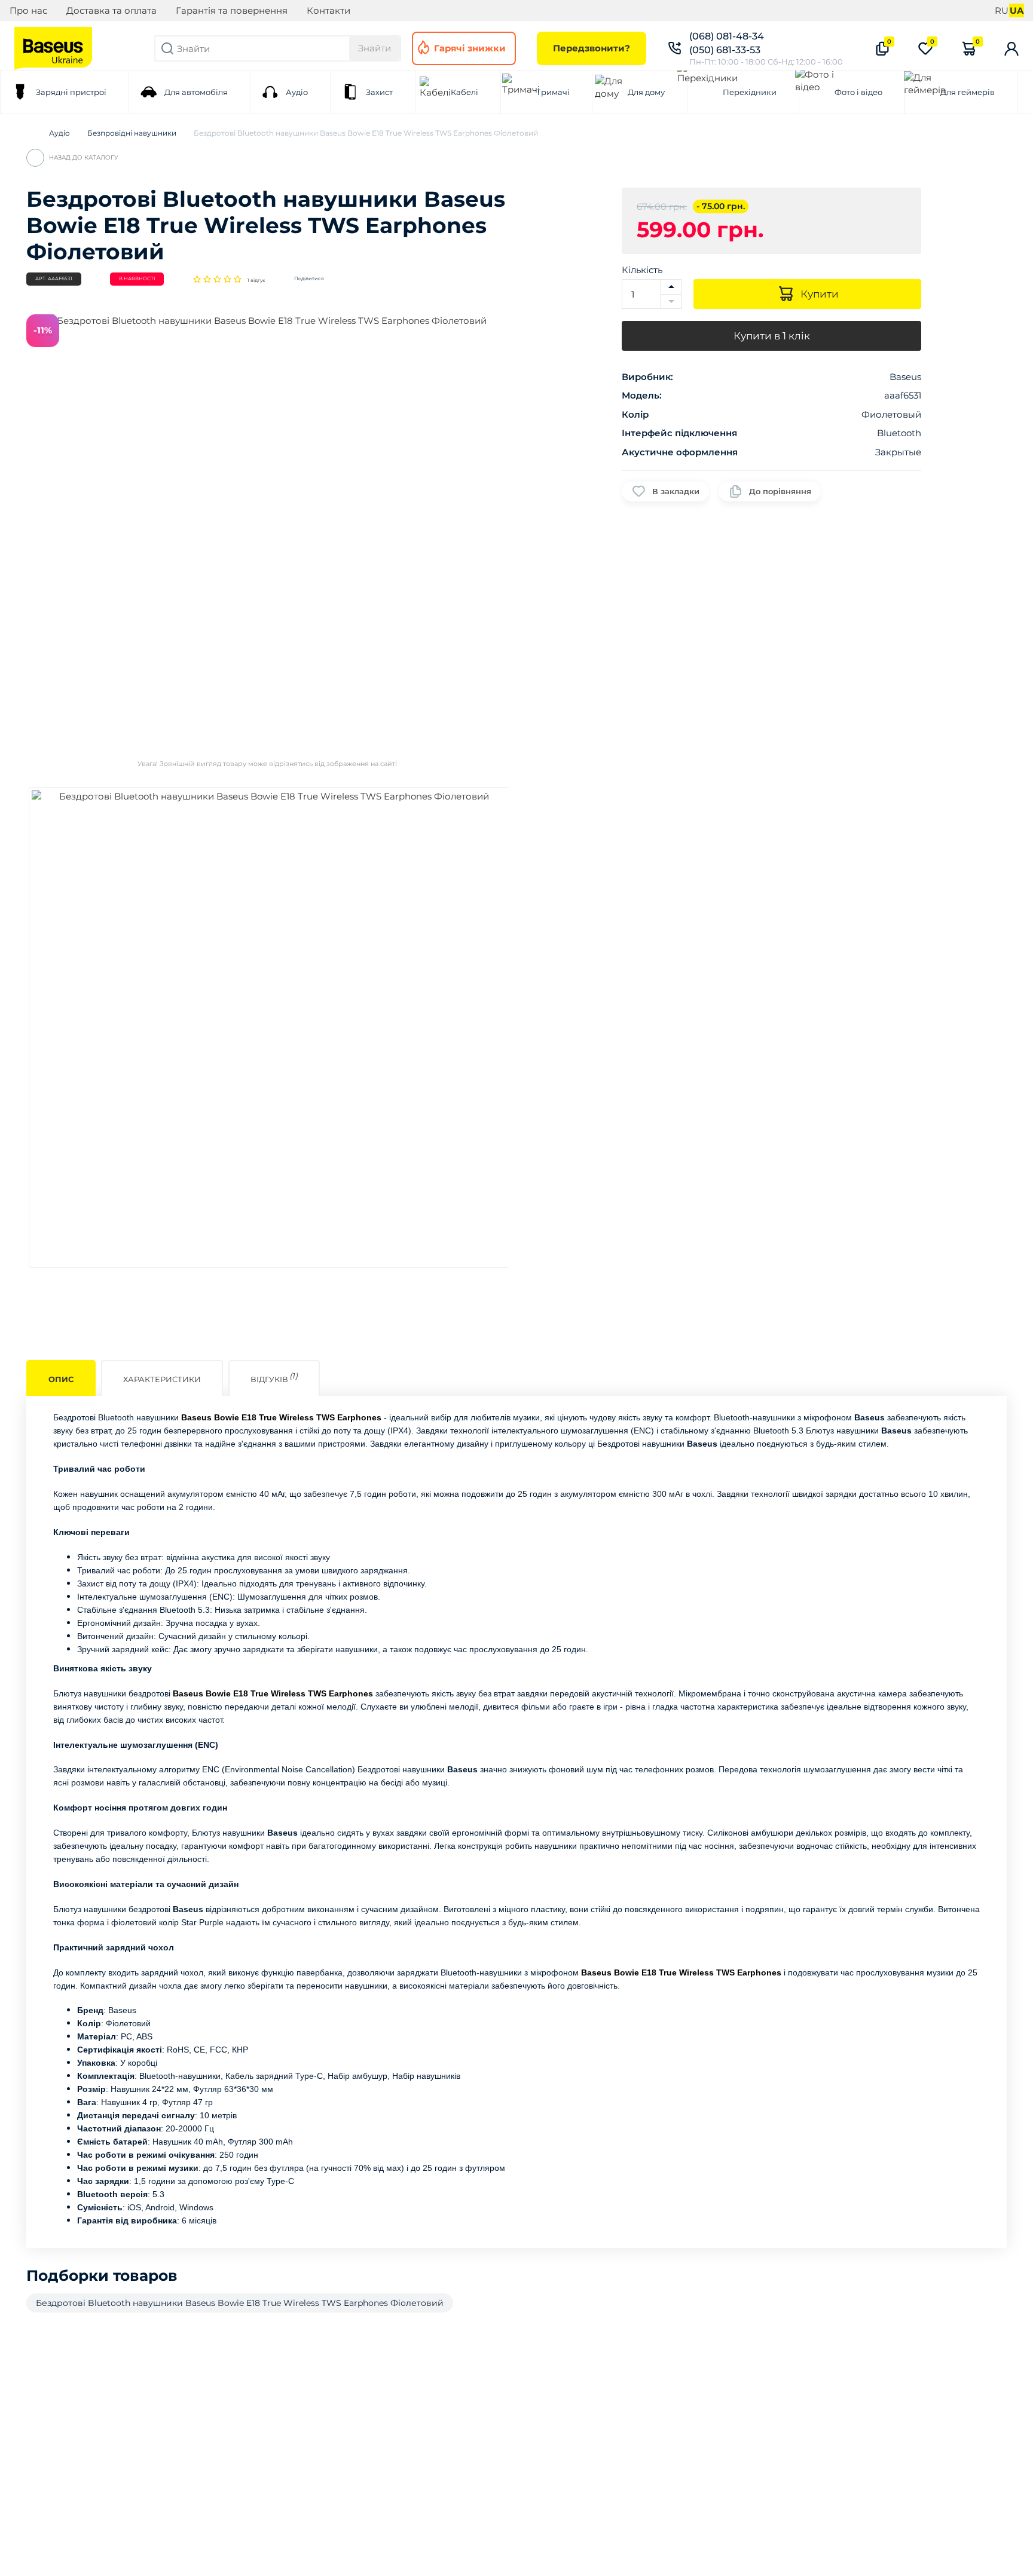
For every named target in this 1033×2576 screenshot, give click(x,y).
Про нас (28, 10)
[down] (671, 302)
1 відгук (256, 280)
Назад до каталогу (84, 157)
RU (1002, 10)
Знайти (375, 48)
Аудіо (59, 133)
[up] (671, 287)
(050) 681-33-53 (725, 50)
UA (1017, 10)
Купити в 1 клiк (772, 336)
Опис (61, 1379)
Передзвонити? (592, 48)
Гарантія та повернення (232, 10)
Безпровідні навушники (132, 133)
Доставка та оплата (111, 10)
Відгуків (274, 1378)
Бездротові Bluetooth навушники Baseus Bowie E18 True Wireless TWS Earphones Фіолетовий (240, 2303)
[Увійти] (1011, 48)
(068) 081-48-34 (727, 36)
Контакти (328, 10)
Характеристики (162, 1379)
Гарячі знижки (470, 48)
